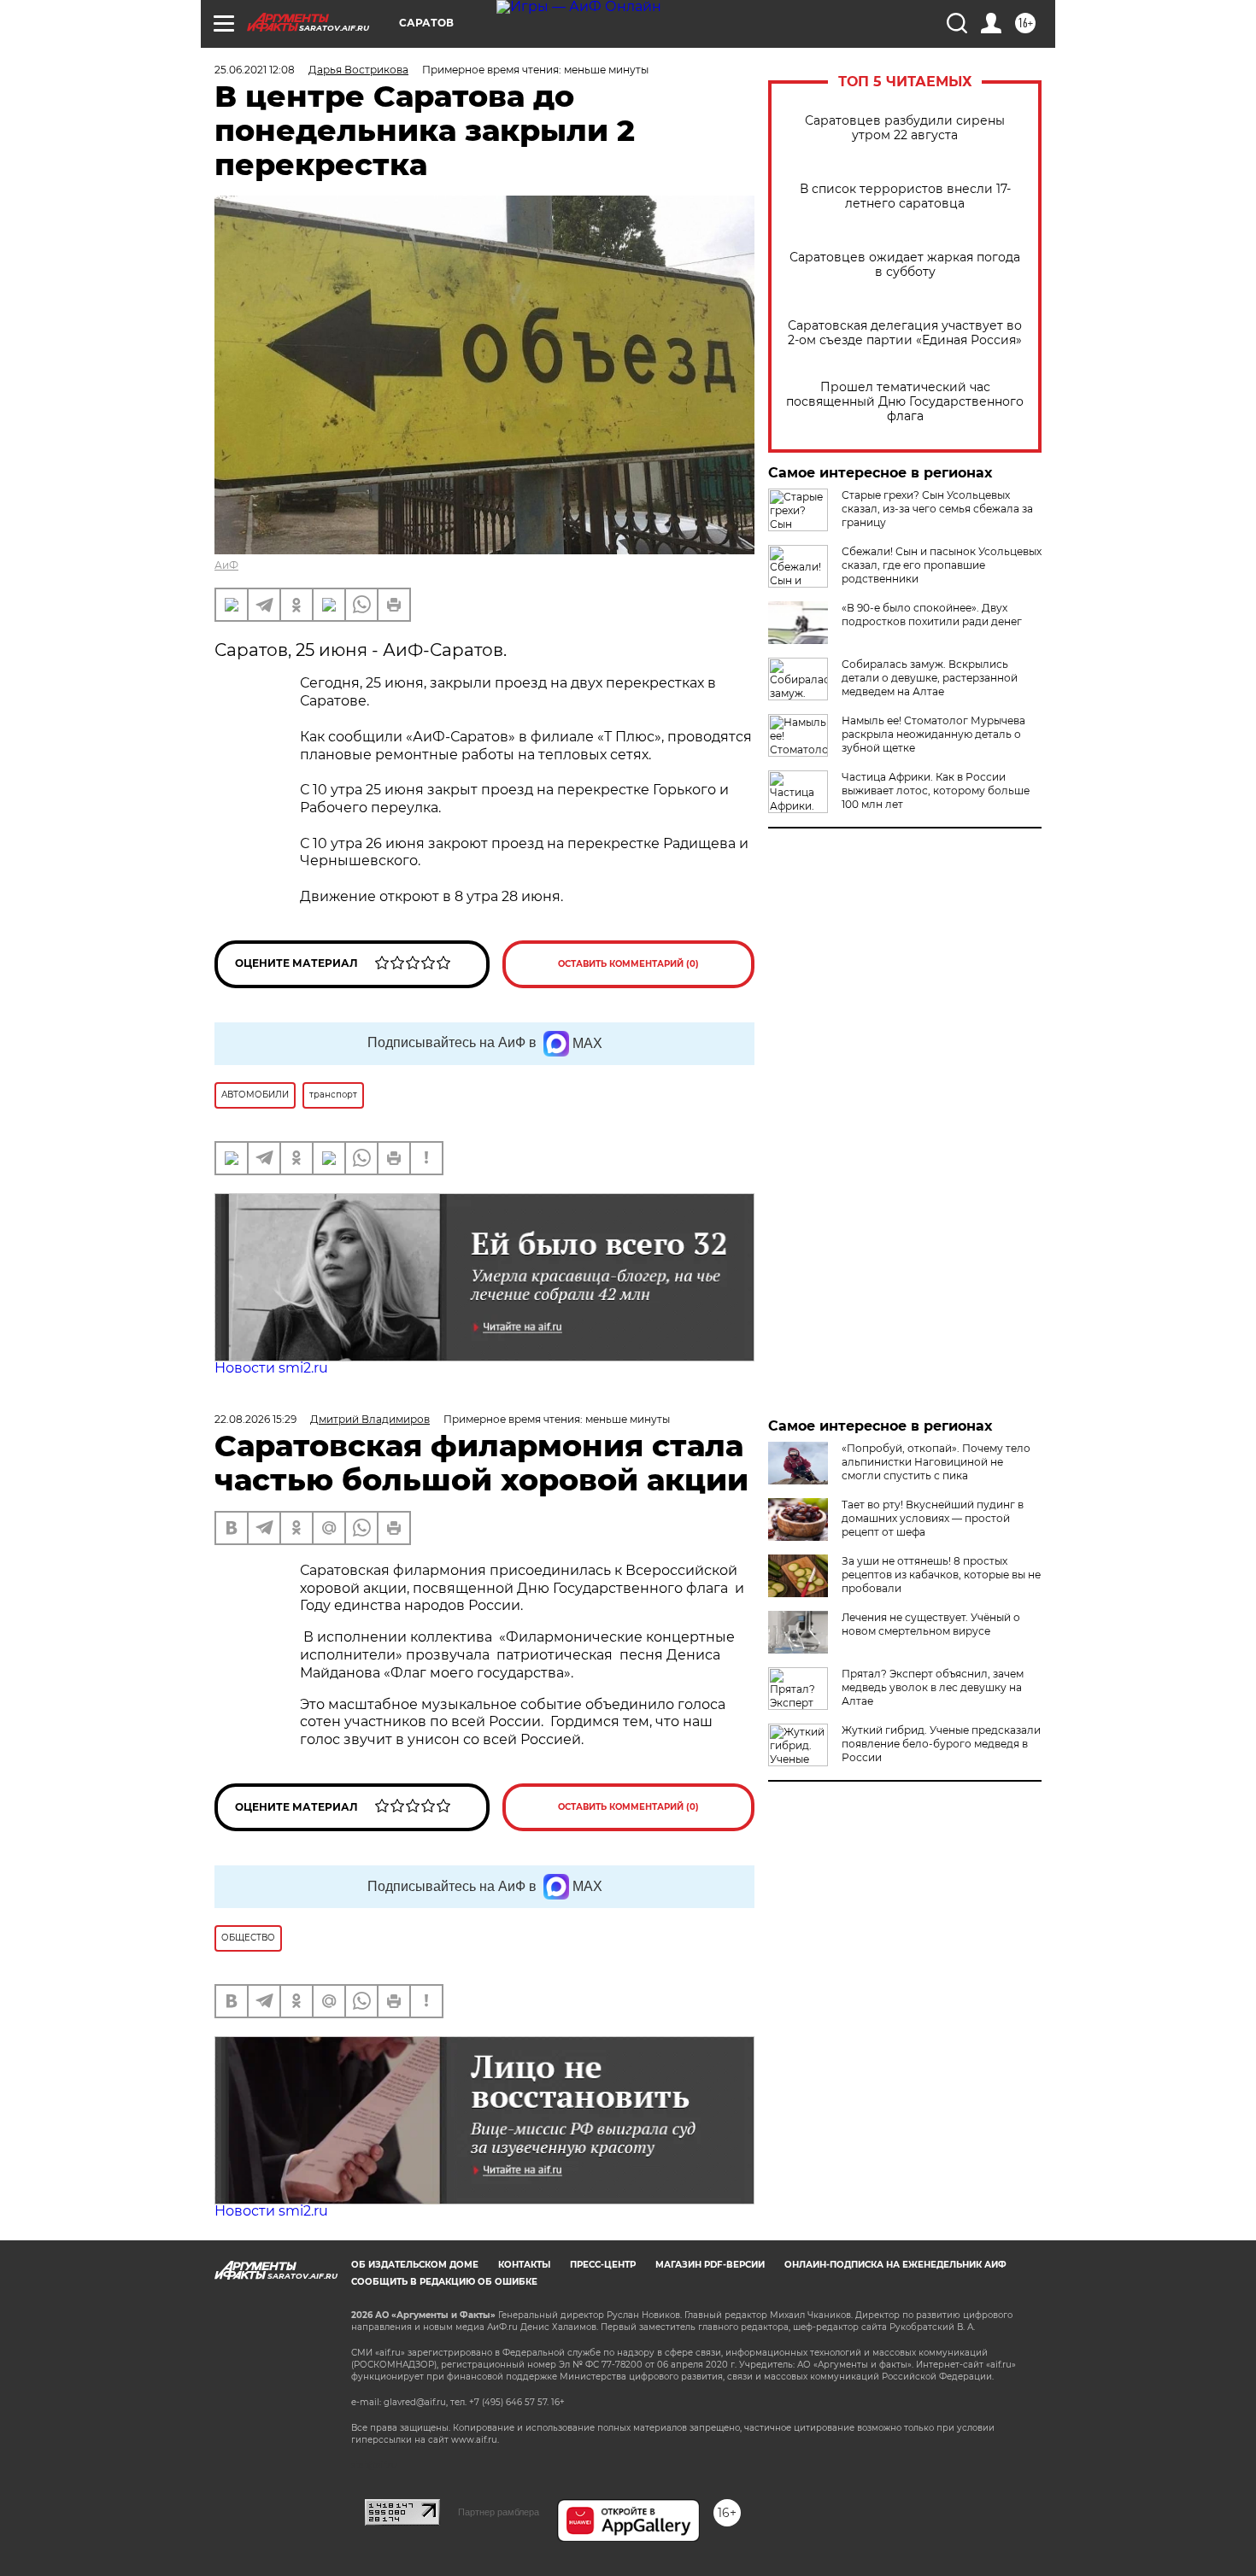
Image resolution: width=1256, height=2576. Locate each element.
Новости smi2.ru (271, 1368)
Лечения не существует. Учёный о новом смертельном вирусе (931, 1624)
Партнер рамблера (499, 2512)
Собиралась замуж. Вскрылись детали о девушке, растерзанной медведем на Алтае (930, 678)
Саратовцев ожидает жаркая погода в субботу (905, 265)
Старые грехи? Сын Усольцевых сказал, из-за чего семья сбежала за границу (937, 509)
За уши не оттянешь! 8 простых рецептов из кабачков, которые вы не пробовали (941, 1575)
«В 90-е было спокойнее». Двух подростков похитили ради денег (932, 615)
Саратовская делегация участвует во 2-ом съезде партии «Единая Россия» (905, 333)
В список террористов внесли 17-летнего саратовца (905, 196)
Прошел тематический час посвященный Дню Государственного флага (905, 402)
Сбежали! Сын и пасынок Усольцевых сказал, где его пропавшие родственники (942, 565)
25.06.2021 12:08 (255, 70)
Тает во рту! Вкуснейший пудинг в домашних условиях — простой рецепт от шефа (933, 1518)
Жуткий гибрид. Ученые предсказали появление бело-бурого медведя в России (941, 1744)
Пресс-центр (603, 2265)
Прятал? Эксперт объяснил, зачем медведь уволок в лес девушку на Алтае (933, 1687)
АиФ (226, 565)
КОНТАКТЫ (524, 2265)
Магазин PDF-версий (710, 2265)
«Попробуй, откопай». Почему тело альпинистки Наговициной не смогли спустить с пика (936, 1462)
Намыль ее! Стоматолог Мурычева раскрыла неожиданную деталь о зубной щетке (933, 734)
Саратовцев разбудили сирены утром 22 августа (905, 128)
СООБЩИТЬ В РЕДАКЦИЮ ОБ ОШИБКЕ (444, 2282)
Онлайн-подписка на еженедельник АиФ (895, 2265)
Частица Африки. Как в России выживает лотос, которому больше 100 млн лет (936, 790)
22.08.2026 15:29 (255, 1419)
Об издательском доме (415, 2265)
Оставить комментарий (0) (628, 964)
